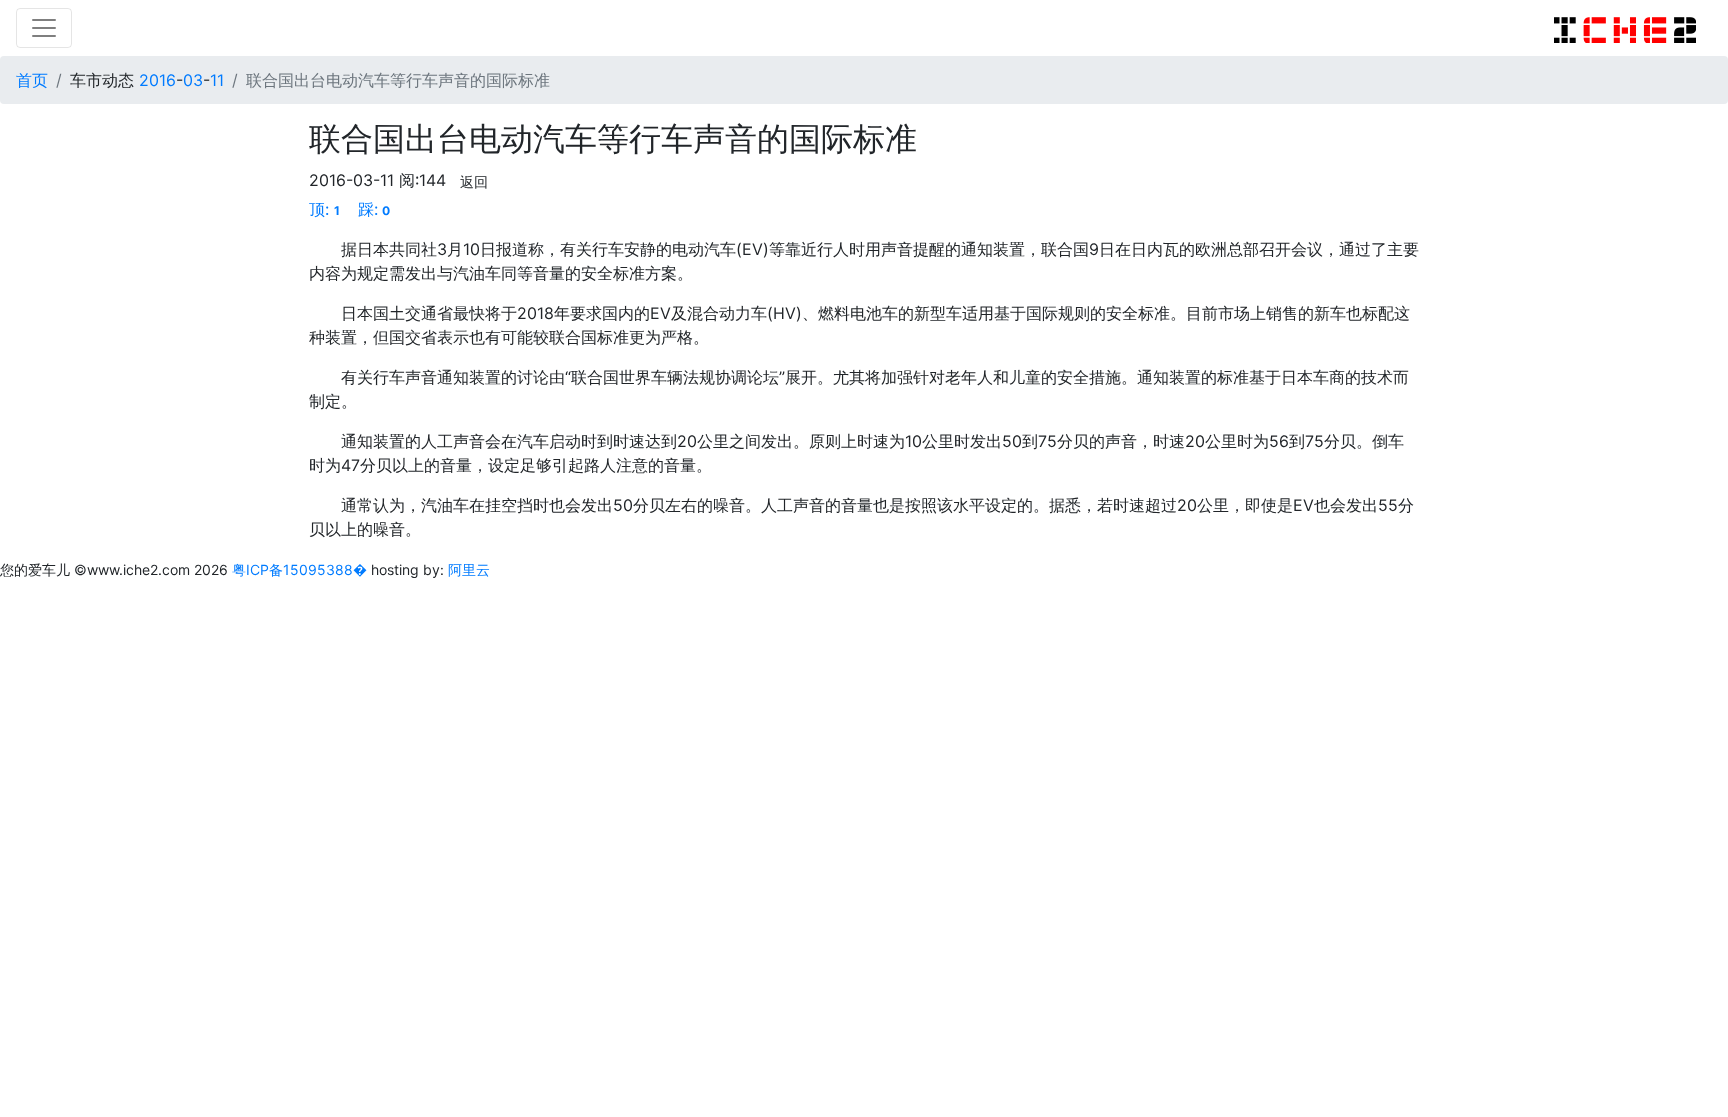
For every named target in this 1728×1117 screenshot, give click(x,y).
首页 (32, 80)
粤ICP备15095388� (301, 569)
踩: (374, 209)
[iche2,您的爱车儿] (1625, 28)
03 (193, 80)
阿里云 (469, 569)
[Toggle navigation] (44, 28)
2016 (157, 80)
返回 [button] (474, 181)
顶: (324, 209)
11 (217, 80)
